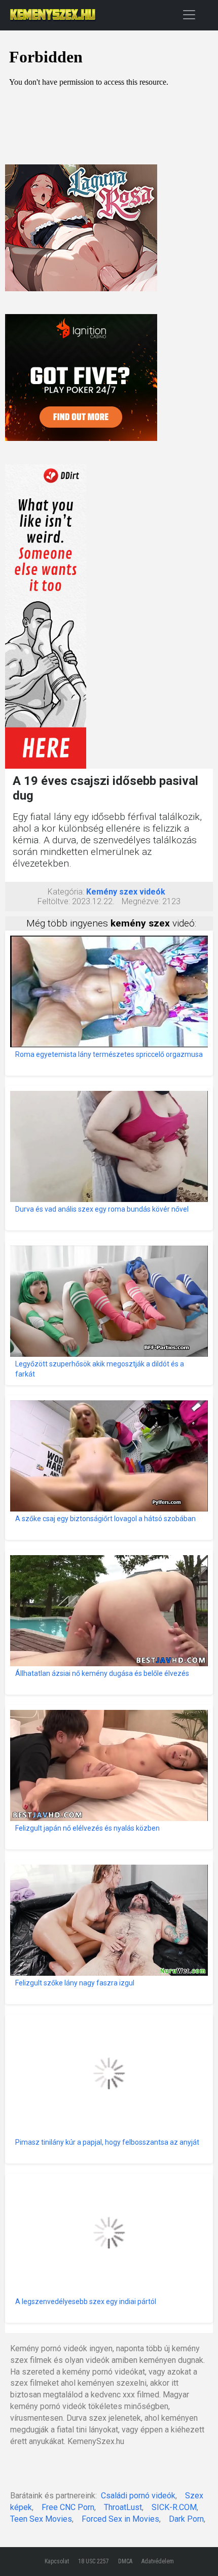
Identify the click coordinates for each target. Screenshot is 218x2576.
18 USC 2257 (94, 2561)
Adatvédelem (158, 2561)
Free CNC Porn (68, 2507)
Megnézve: (141, 901)
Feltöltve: (54, 901)
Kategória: (66, 892)
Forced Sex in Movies (120, 2519)
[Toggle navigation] (189, 14)
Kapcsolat (57, 2561)
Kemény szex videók (126, 892)
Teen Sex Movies (41, 2519)
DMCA (125, 2561)
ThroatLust (123, 2507)
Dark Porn (186, 2519)
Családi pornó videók (138, 2496)
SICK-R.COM (174, 2507)
